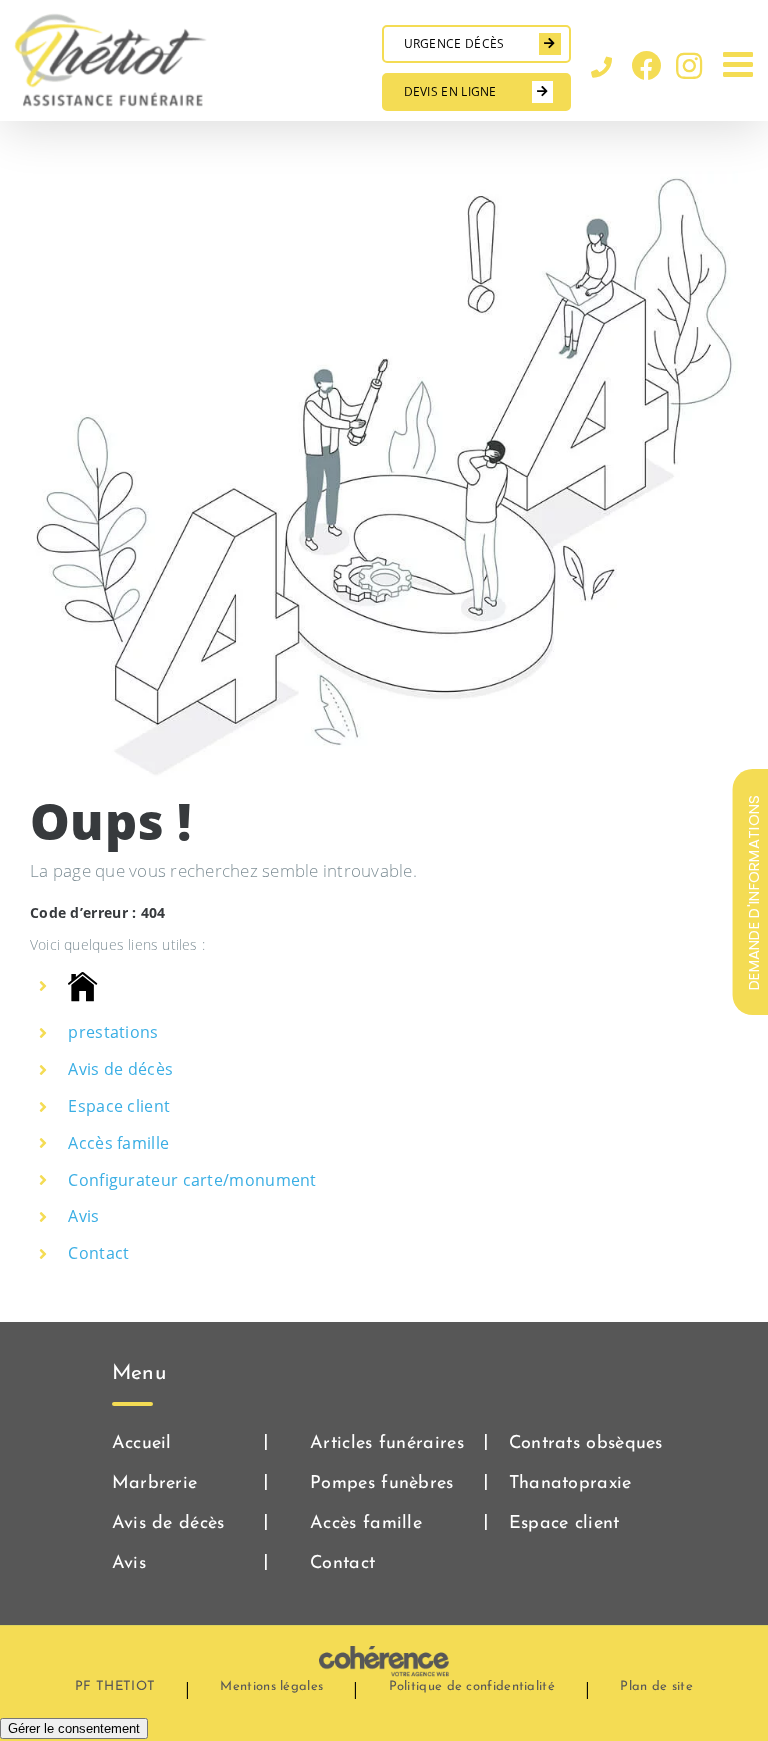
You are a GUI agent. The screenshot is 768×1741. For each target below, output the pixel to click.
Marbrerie (155, 1484)
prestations (113, 1032)
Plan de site (656, 1686)
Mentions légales (271, 1686)
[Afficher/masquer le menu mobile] (740, 63)
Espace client (119, 1106)
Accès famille (118, 1143)
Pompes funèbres (382, 1484)
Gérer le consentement (74, 1728)
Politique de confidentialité (472, 1686)
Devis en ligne (450, 91)
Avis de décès (120, 1069)
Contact (98, 1253)
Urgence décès (454, 43)
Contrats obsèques (586, 1444)
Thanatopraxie (570, 1484)
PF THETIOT (115, 1686)
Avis (83, 1216)
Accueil (142, 1444)
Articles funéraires (387, 1444)
